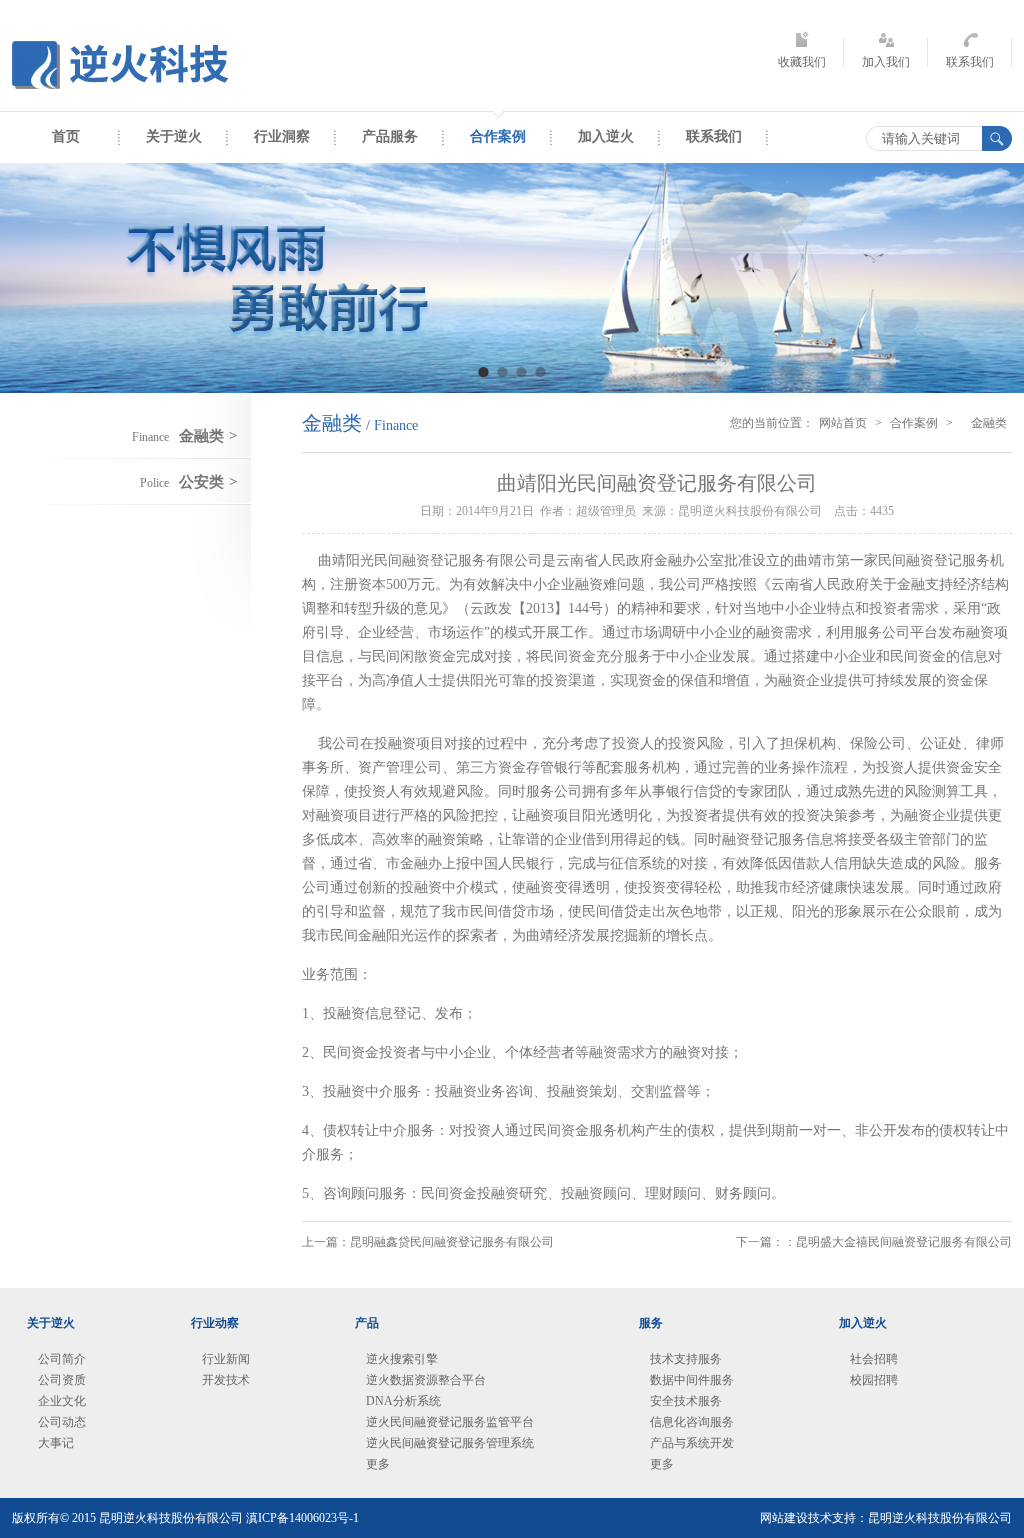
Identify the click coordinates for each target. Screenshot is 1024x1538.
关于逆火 (174, 136)
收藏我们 (802, 62)
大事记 (56, 1443)
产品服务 (390, 136)
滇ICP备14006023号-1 (302, 1518)
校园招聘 (874, 1380)
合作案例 (498, 136)
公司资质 (62, 1380)
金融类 (989, 423)
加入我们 (886, 62)
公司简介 (62, 1359)
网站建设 (784, 1518)
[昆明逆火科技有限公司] (512, 278)
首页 (66, 136)
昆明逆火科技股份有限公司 (940, 1518)
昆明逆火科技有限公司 (127, 65)
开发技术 (226, 1380)
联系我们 (970, 62)
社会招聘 (874, 1359)
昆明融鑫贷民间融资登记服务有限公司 (452, 1242)
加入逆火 (606, 136)
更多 (378, 1464)
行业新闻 (226, 1359)
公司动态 (62, 1422)
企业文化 (62, 1401)
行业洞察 (282, 136)
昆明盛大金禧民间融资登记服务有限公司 (904, 1242)
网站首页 (843, 423)
